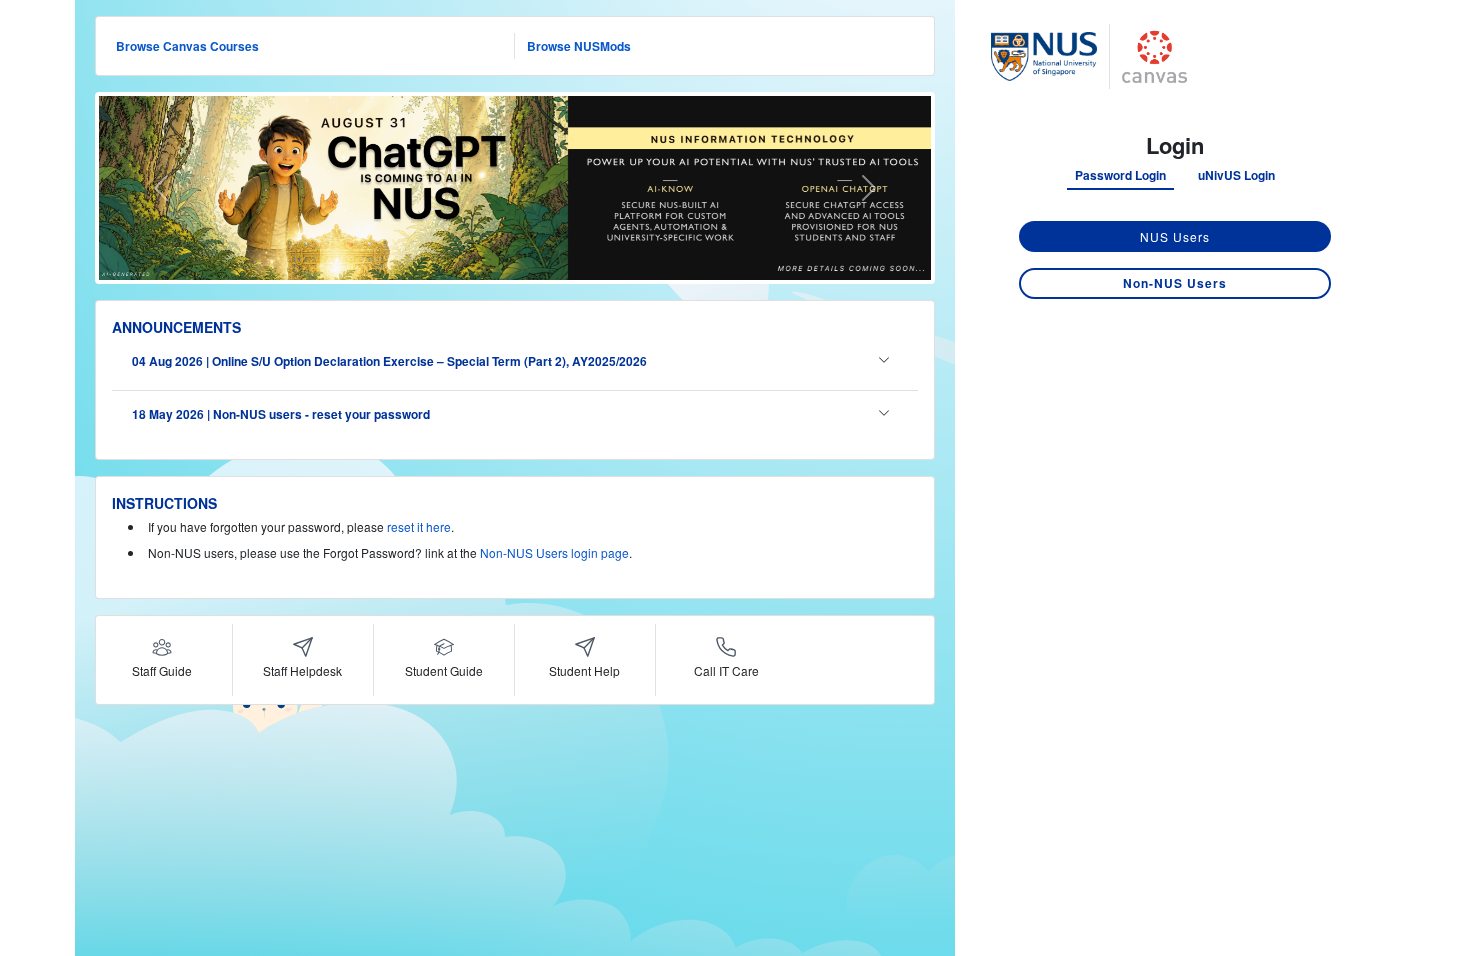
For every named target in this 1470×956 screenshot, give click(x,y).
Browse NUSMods (579, 46)
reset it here (419, 526)
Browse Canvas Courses (187, 46)
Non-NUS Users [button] (1175, 283)
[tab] (1120, 176)
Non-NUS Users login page (554, 552)
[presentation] (1120, 175)
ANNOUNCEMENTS (176, 327)
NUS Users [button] (1175, 236)
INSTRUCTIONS (164, 503)
